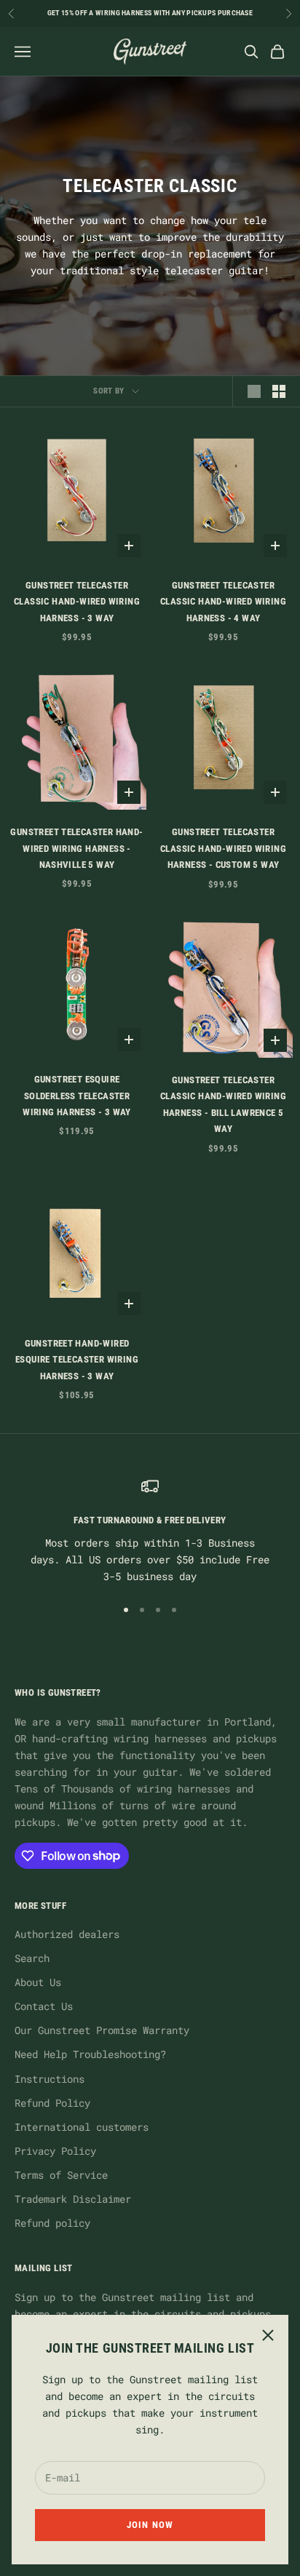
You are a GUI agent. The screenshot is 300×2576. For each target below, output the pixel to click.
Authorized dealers (67, 1934)
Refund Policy (52, 2103)
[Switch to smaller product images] (279, 391)
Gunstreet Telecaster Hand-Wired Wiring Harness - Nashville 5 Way (76, 848)
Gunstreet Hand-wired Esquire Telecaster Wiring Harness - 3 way (77, 1360)
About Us (38, 1982)
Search (32, 1958)
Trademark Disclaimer (73, 2199)
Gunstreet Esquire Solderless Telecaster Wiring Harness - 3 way (77, 1096)
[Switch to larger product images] (254, 391)
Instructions (50, 2079)
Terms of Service (61, 2175)
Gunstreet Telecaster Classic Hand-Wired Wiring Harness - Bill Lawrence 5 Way (223, 1104)
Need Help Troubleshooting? (90, 2054)
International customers (82, 2127)
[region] (150, 1531)
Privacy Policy (55, 2151)
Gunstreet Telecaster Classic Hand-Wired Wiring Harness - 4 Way (223, 602)
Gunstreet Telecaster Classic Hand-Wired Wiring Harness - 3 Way (77, 602)
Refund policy (52, 2223)
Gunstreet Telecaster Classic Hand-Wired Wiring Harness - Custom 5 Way (223, 848)
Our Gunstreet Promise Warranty (102, 2030)
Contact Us (44, 2006)
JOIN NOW (150, 2525)
